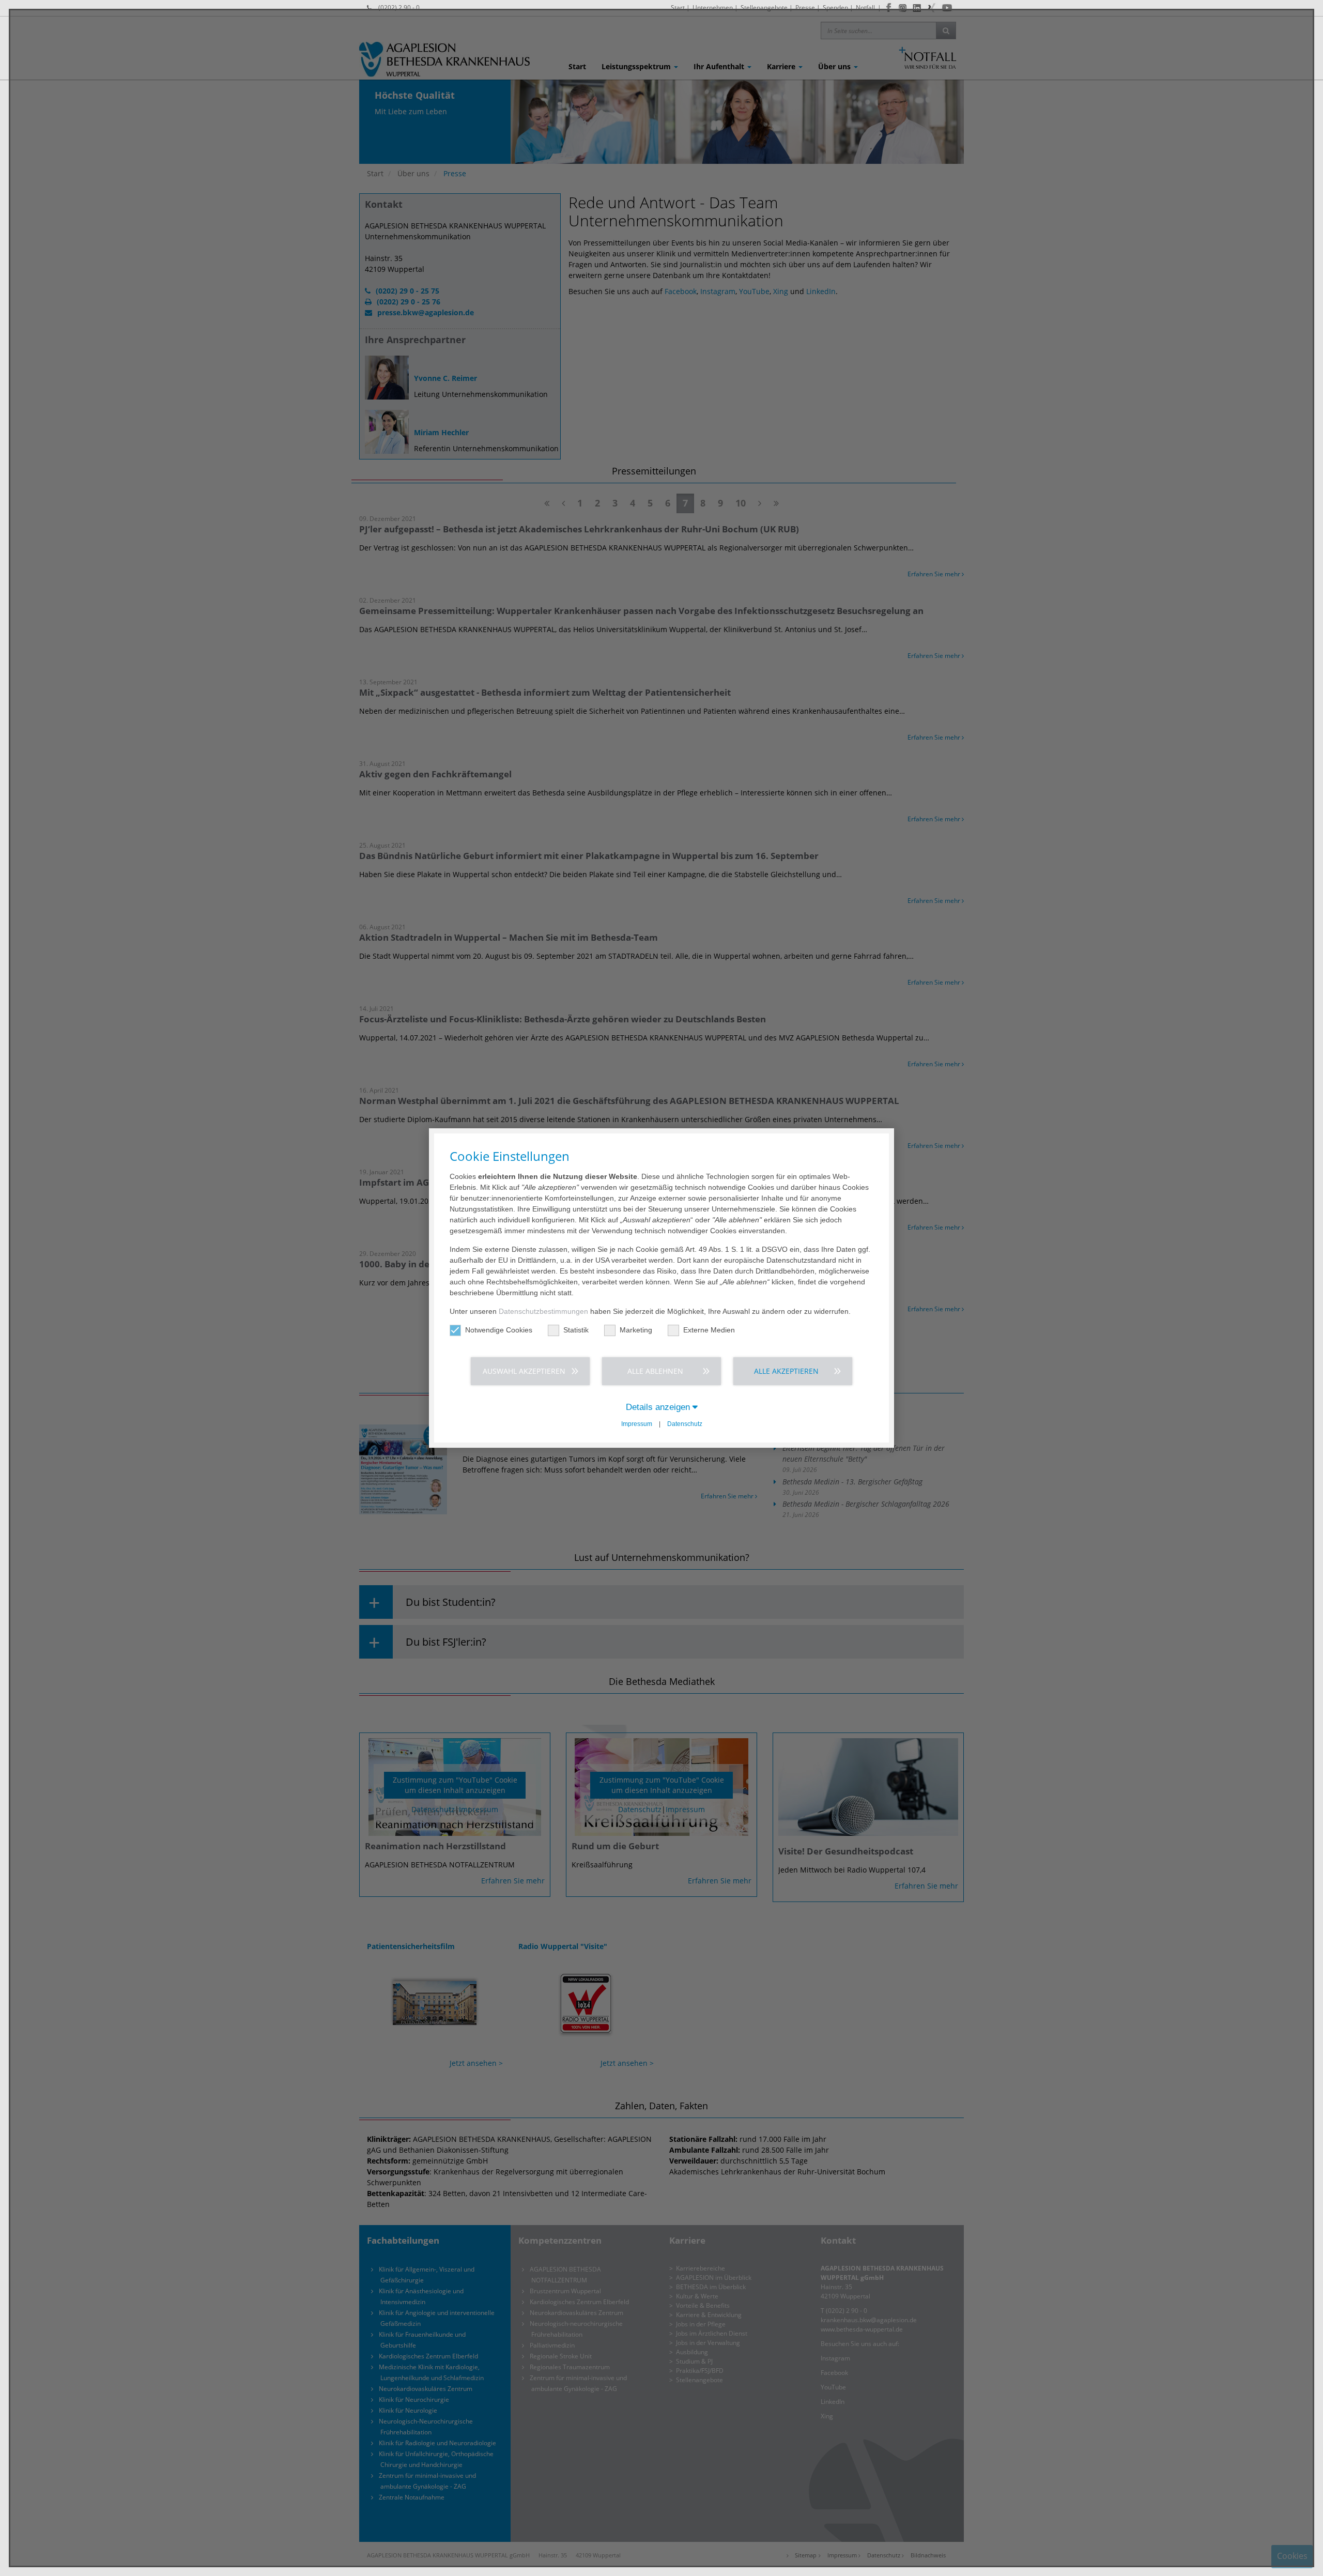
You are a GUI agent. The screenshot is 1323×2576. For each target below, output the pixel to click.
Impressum (637, 1424)
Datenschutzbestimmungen (543, 1311)
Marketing (636, 1330)
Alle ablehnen (655, 1371)
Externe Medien (709, 1330)
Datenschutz (685, 1424)
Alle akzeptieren (786, 1371)
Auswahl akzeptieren (524, 1371)
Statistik (576, 1330)
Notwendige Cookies (499, 1330)
